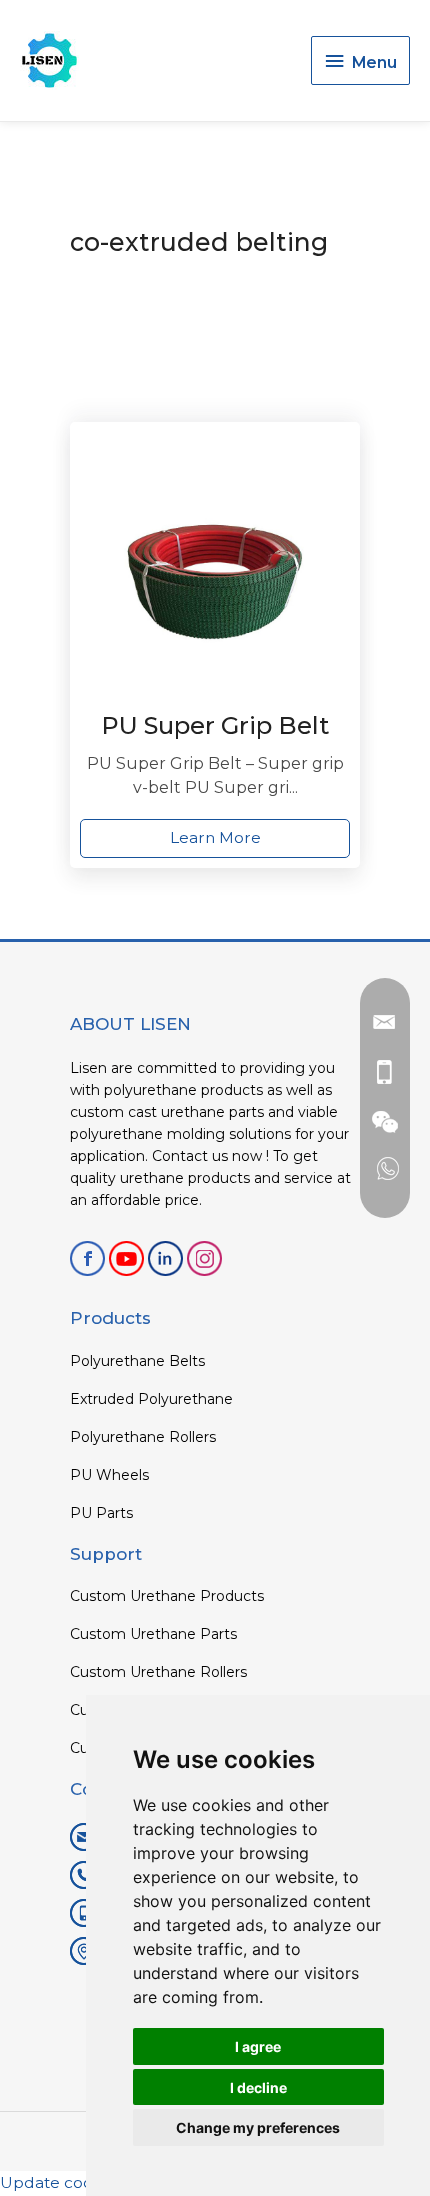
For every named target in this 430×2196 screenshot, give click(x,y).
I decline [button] (258, 2087)
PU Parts (101, 1513)
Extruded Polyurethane (151, 1399)
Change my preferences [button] (258, 2127)
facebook (87, 1258)
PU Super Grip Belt (215, 725)
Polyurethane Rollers (143, 1437)
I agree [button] (258, 2046)
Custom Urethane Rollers (158, 1672)
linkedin (165, 1258)
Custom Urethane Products (167, 1596)
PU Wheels (109, 1475)
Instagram (204, 1258)
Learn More (215, 837)
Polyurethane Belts (137, 1361)
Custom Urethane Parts (153, 1634)
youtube (126, 1258)
